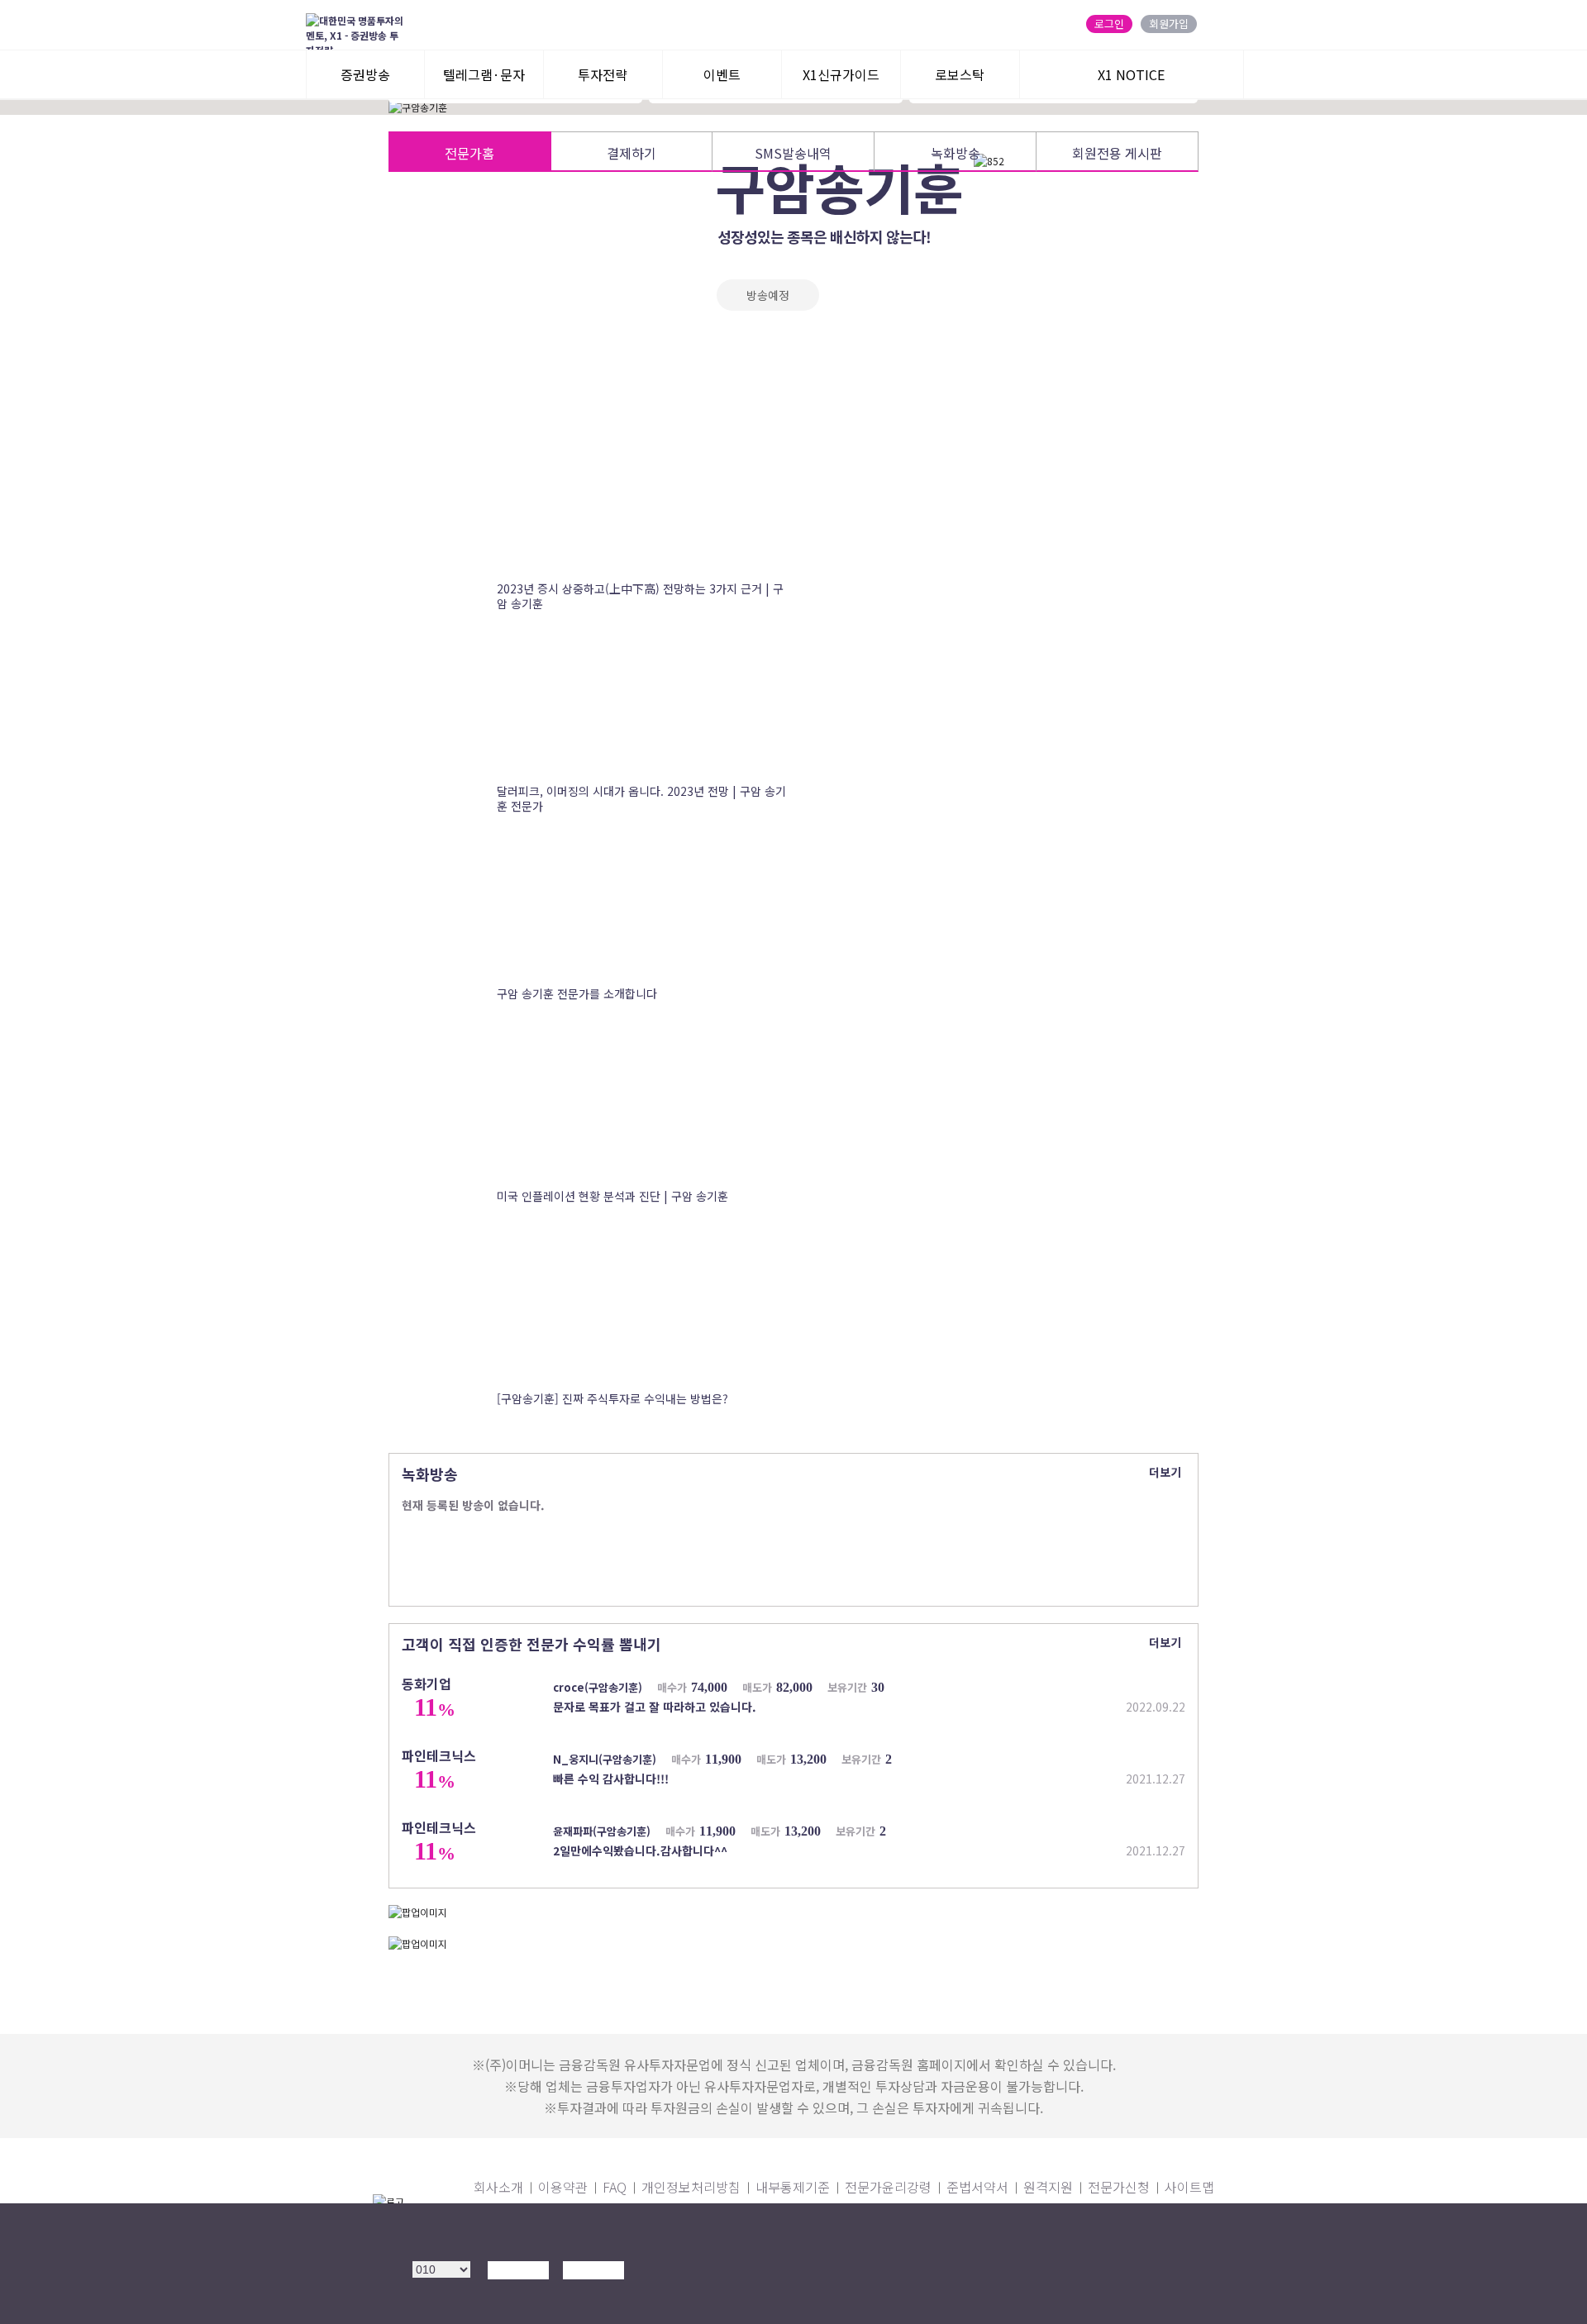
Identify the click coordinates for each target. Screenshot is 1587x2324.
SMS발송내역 (793, 153)
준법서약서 (977, 2187)
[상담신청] (513, 2296)
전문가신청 (1119, 2187)
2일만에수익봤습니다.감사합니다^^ (640, 1850)
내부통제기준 (793, 2187)
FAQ (615, 2187)
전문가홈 (469, 153)
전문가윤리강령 (888, 2187)
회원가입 (1169, 24)
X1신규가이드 (841, 74)
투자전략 (603, 74)
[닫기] (1173, 2231)
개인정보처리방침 (691, 2187)
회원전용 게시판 (1117, 153)
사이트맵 (1189, 2187)
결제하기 (631, 153)
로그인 (1109, 24)
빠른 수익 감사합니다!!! (611, 1779)
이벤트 (722, 74)
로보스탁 (960, 74)
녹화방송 (956, 153)
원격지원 (1048, 2187)
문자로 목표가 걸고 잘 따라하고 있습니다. (655, 1707)
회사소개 (498, 2187)
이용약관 (563, 2187)
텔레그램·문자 (484, 74)
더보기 (1165, 1472)
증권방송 (365, 74)
